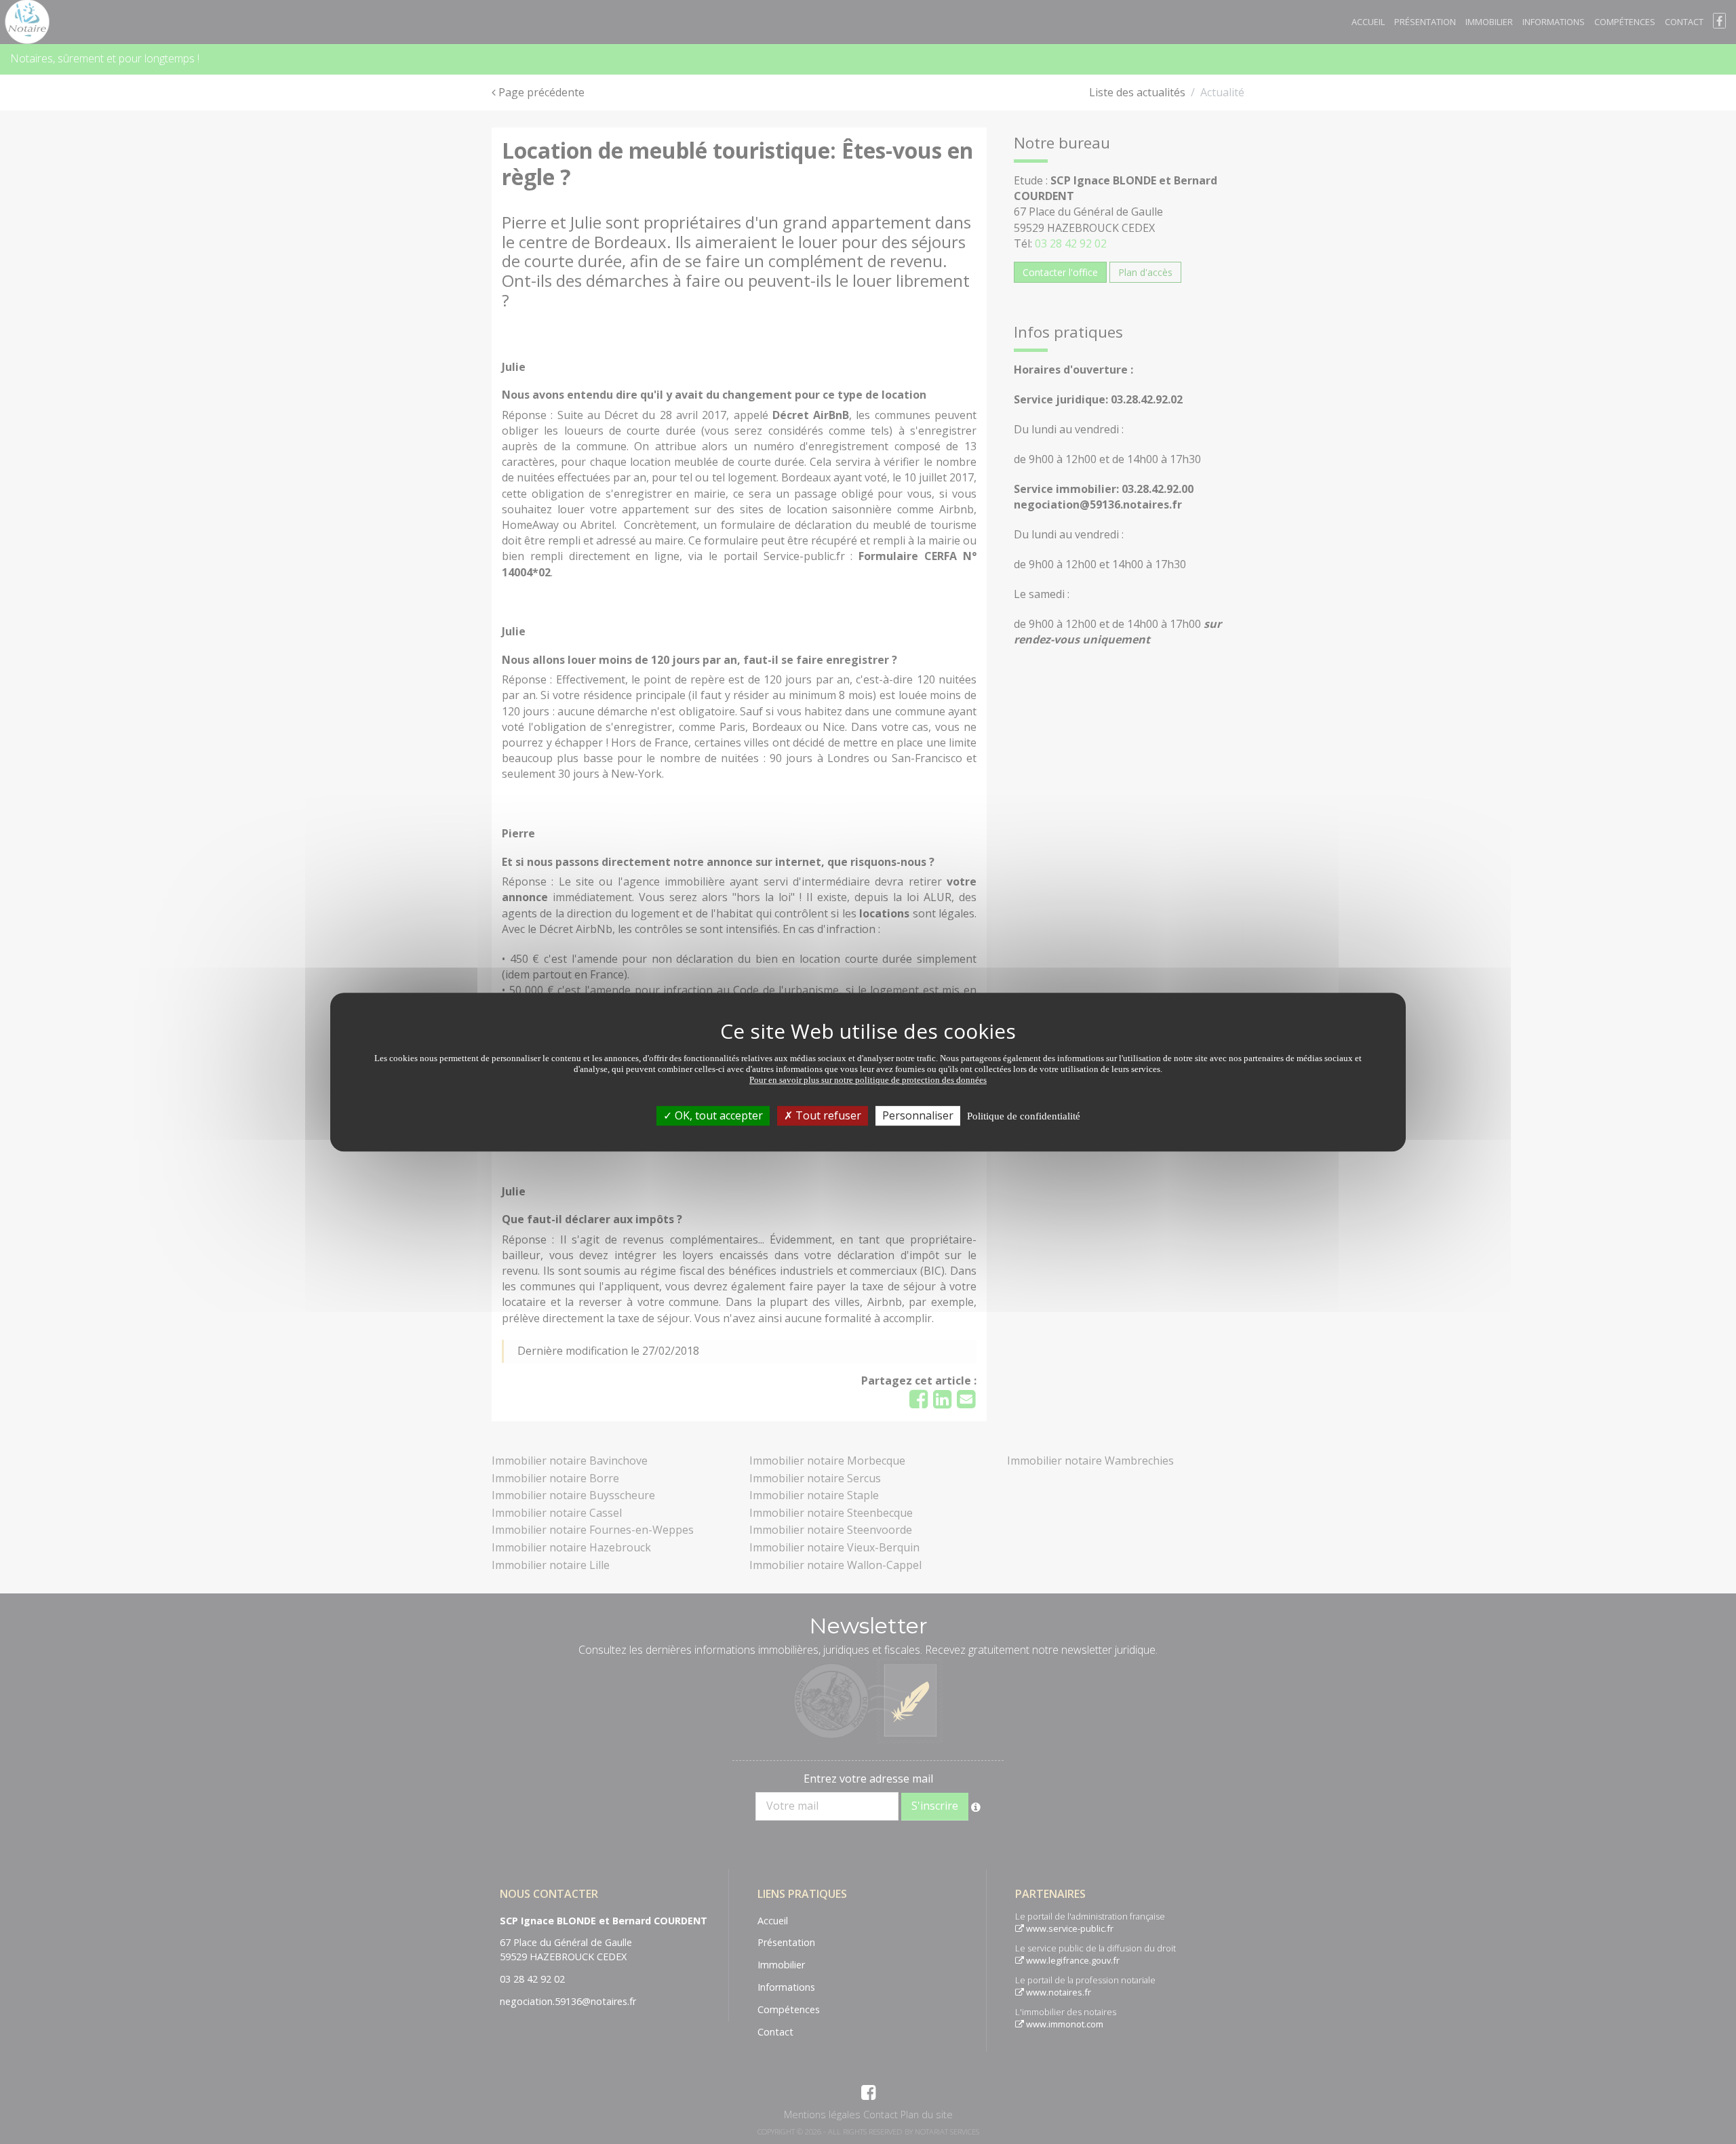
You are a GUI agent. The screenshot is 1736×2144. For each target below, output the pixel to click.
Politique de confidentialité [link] (1024, 1116)
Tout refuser (827, 1115)
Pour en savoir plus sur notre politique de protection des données (868, 1080)
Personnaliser (918, 1115)
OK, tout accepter (717, 1115)
